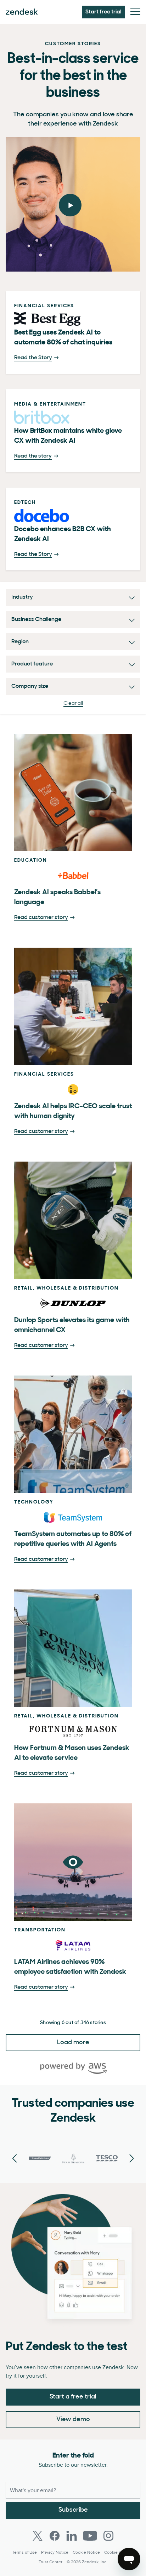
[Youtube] (90, 2536)
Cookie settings (119, 2552)
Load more (73, 2043)
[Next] (15, 2159)
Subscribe (73, 2510)
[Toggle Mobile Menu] (135, 12)
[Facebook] (55, 2536)
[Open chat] (129, 2559)
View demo (73, 2420)
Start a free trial (73, 2397)
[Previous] (131, 2159)
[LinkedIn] (72, 2536)
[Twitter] (38, 2536)
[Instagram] (108, 2536)
